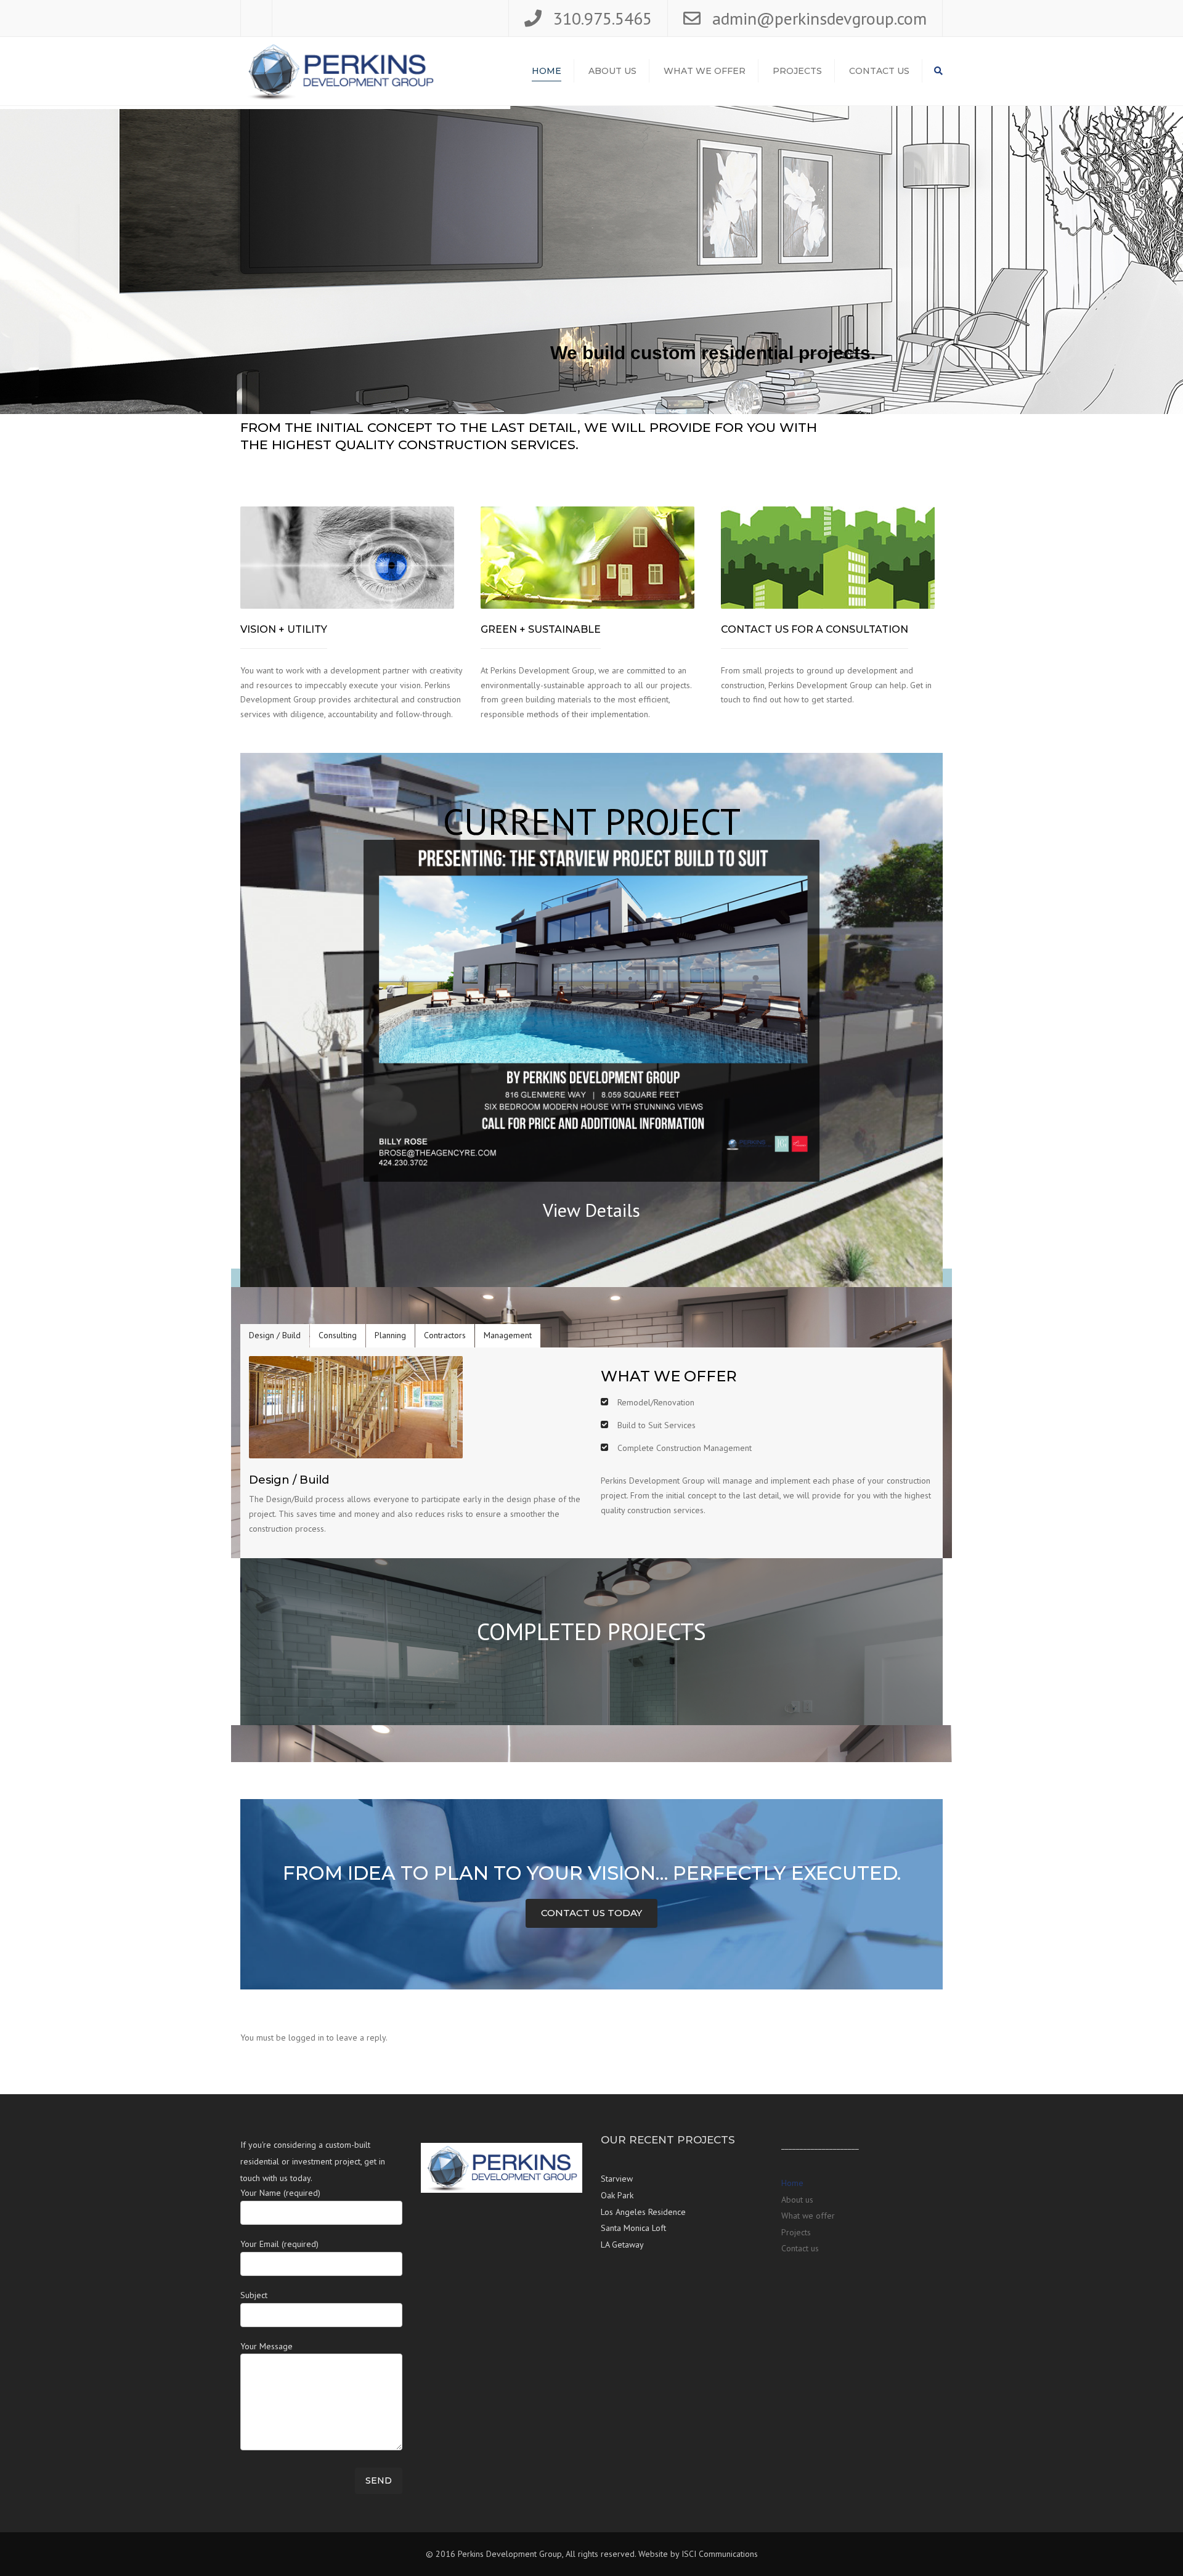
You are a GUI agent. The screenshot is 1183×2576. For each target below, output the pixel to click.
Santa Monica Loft (633, 2228)
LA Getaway (622, 2245)
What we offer (705, 71)
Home (547, 71)
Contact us (879, 71)
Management (508, 1335)
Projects (797, 71)
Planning (390, 1335)
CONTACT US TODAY (591, 1913)
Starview (617, 2179)
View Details (591, 1210)
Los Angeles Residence (643, 2212)
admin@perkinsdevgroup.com (819, 18)
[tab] (275, 1336)
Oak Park (617, 2195)
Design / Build (275, 1335)
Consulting (338, 1335)
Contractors (445, 1335)
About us (612, 71)
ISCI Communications (720, 2554)
